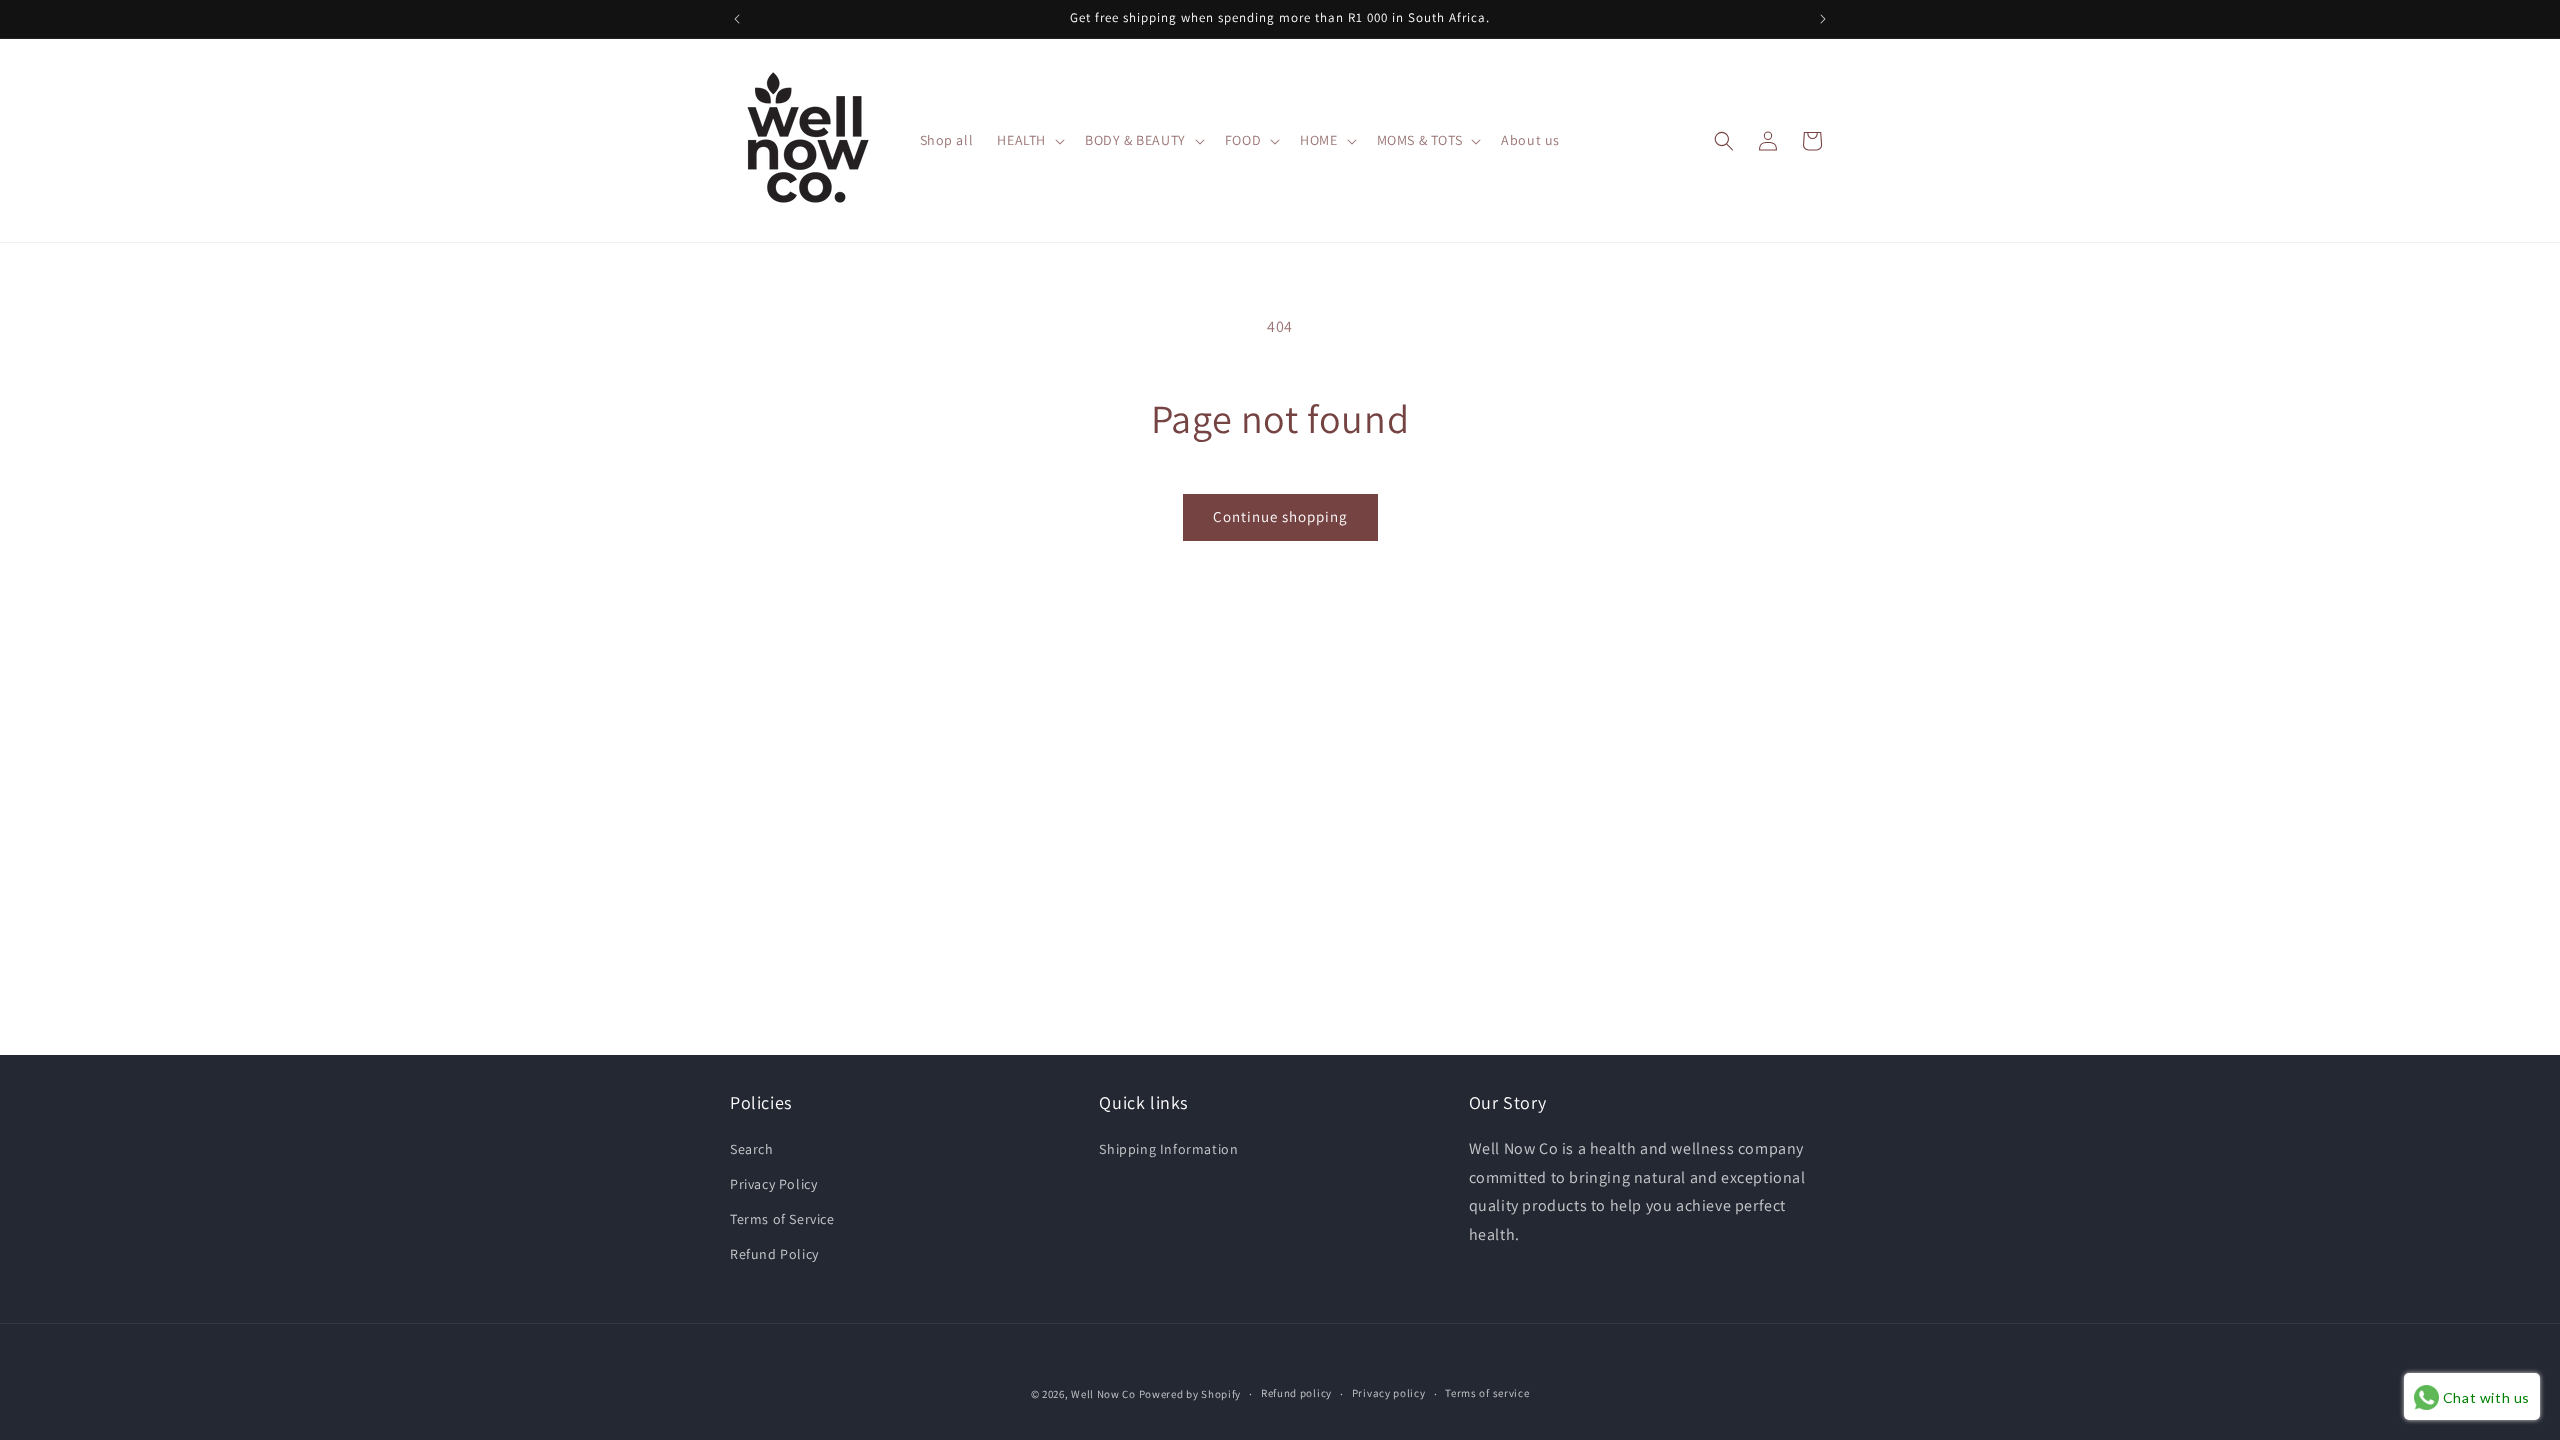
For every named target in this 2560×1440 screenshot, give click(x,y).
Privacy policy (1389, 1393)
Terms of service (1487, 1393)
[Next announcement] (1823, 19)
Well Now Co (1103, 1394)
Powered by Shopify (1190, 1394)
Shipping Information (1168, 1149)
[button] (1029, 140)
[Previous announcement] (737, 19)
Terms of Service (782, 1219)
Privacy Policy (773, 1184)
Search (752, 1149)
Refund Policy (774, 1254)
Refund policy (1296, 1393)
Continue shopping (1280, 516)
